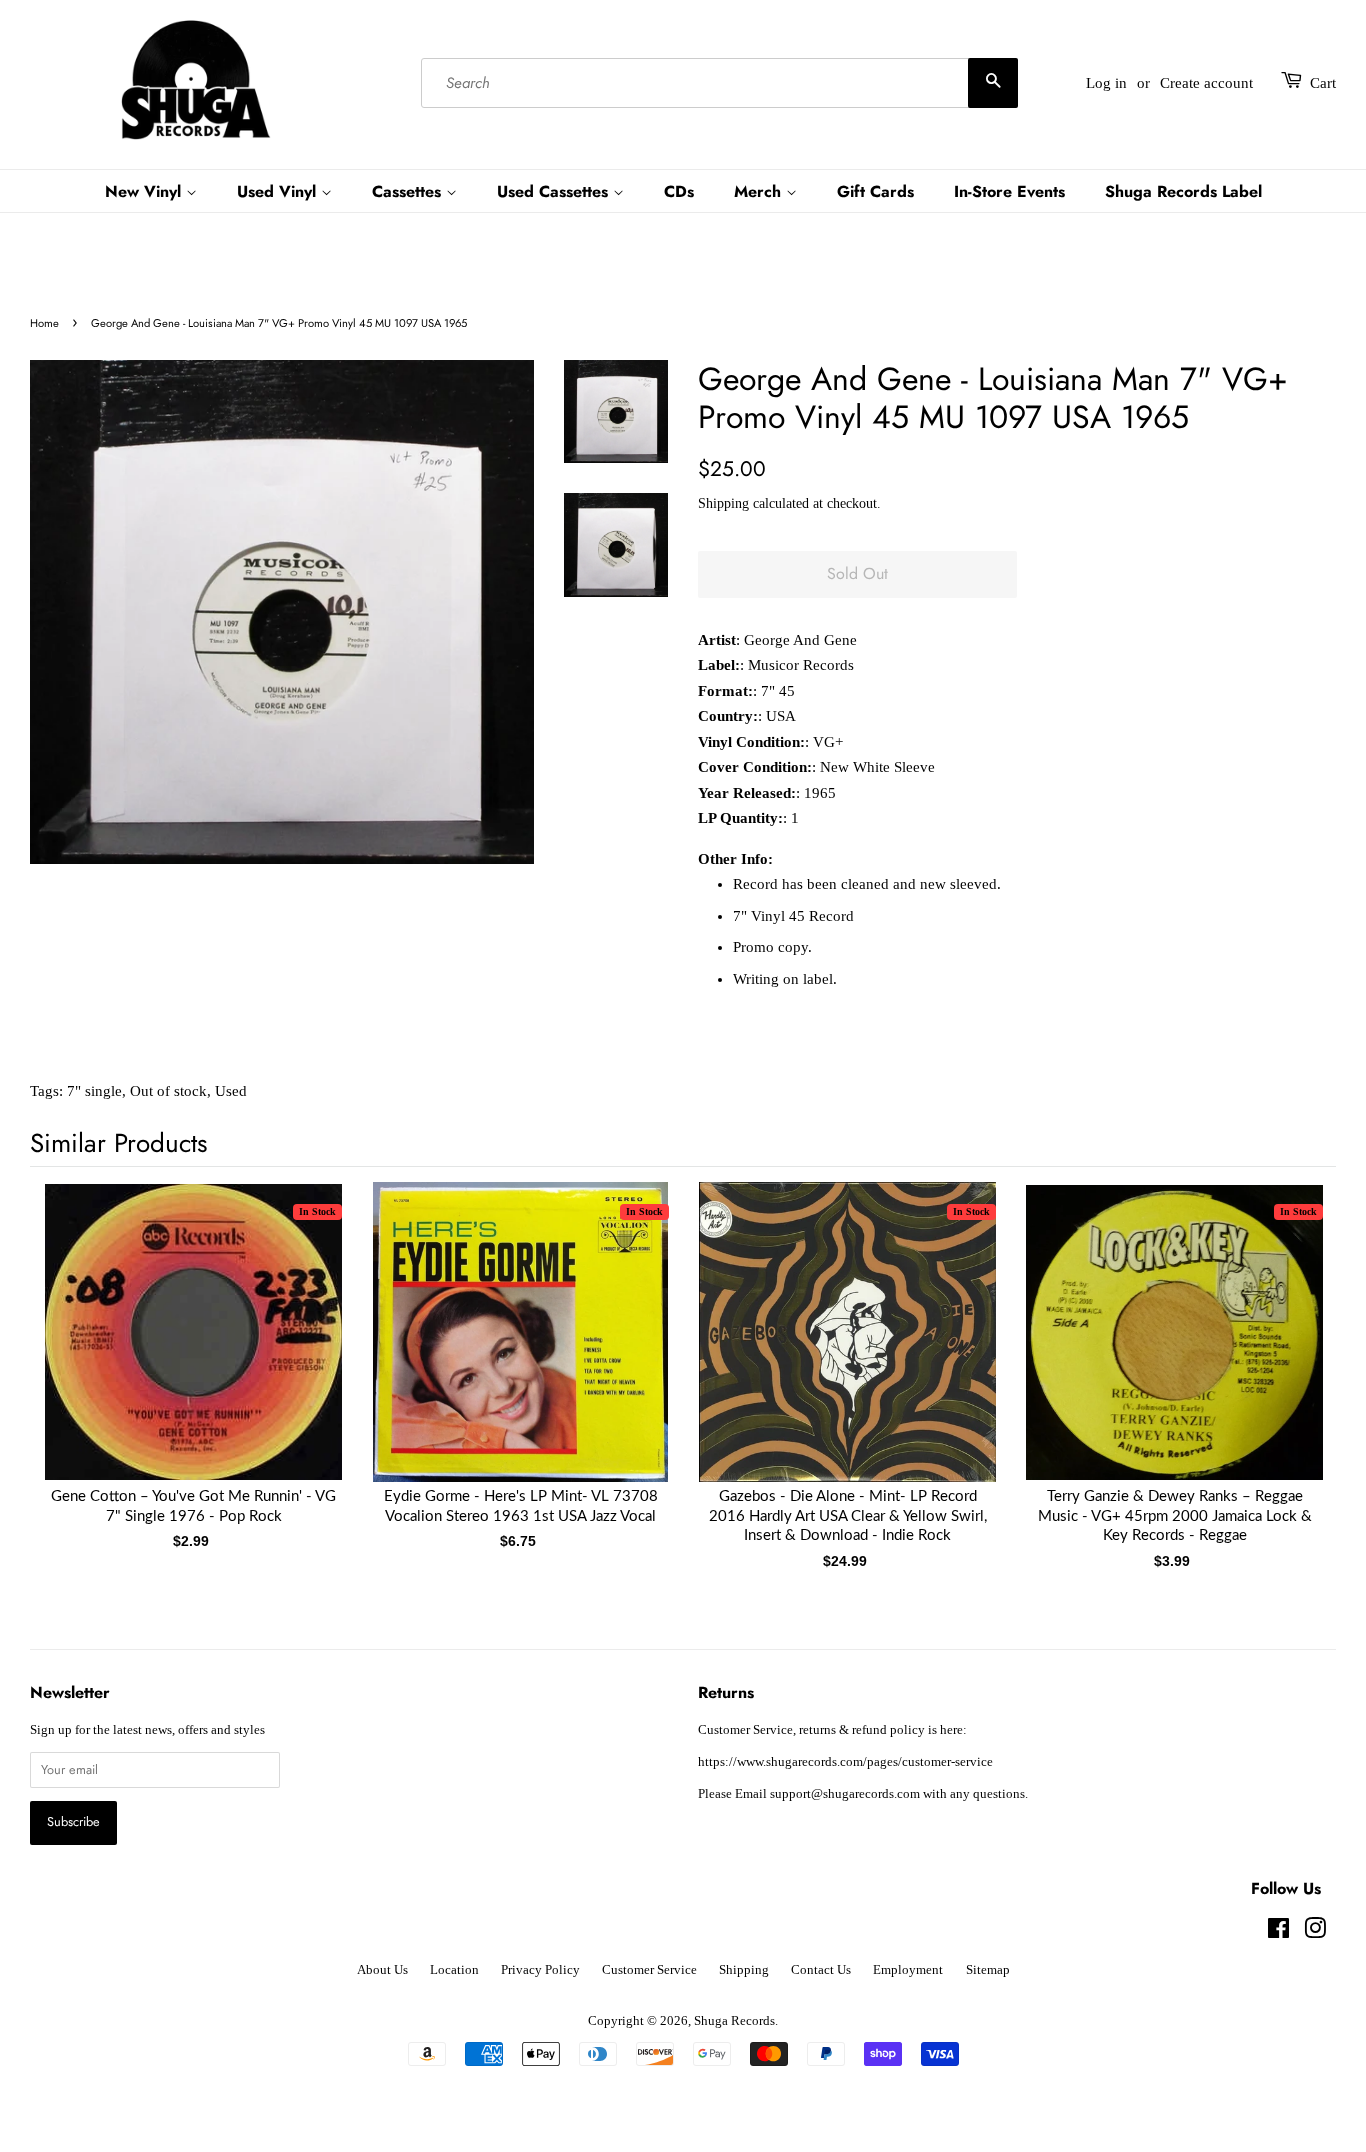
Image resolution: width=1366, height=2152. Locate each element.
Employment (908, 1970)
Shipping (723, 503)
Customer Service (649, 1970)
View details (194, 1352)
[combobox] (719, 83)
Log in (1106, 83)
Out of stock (168, 1091)
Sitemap (988, 1970)
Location (454, 1970)
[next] (1288, 1343)
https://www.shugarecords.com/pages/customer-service (845, 1762)
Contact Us (821, 1970)
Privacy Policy (540, 1970)
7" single (94, 1091)
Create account (1206, 83)
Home (44, 323)
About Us (382, 1970)
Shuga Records (734, 2021)
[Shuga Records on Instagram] (1315, 1933)
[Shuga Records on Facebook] (1278, 1933)
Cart (1323, 83)
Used (231, 1091)
